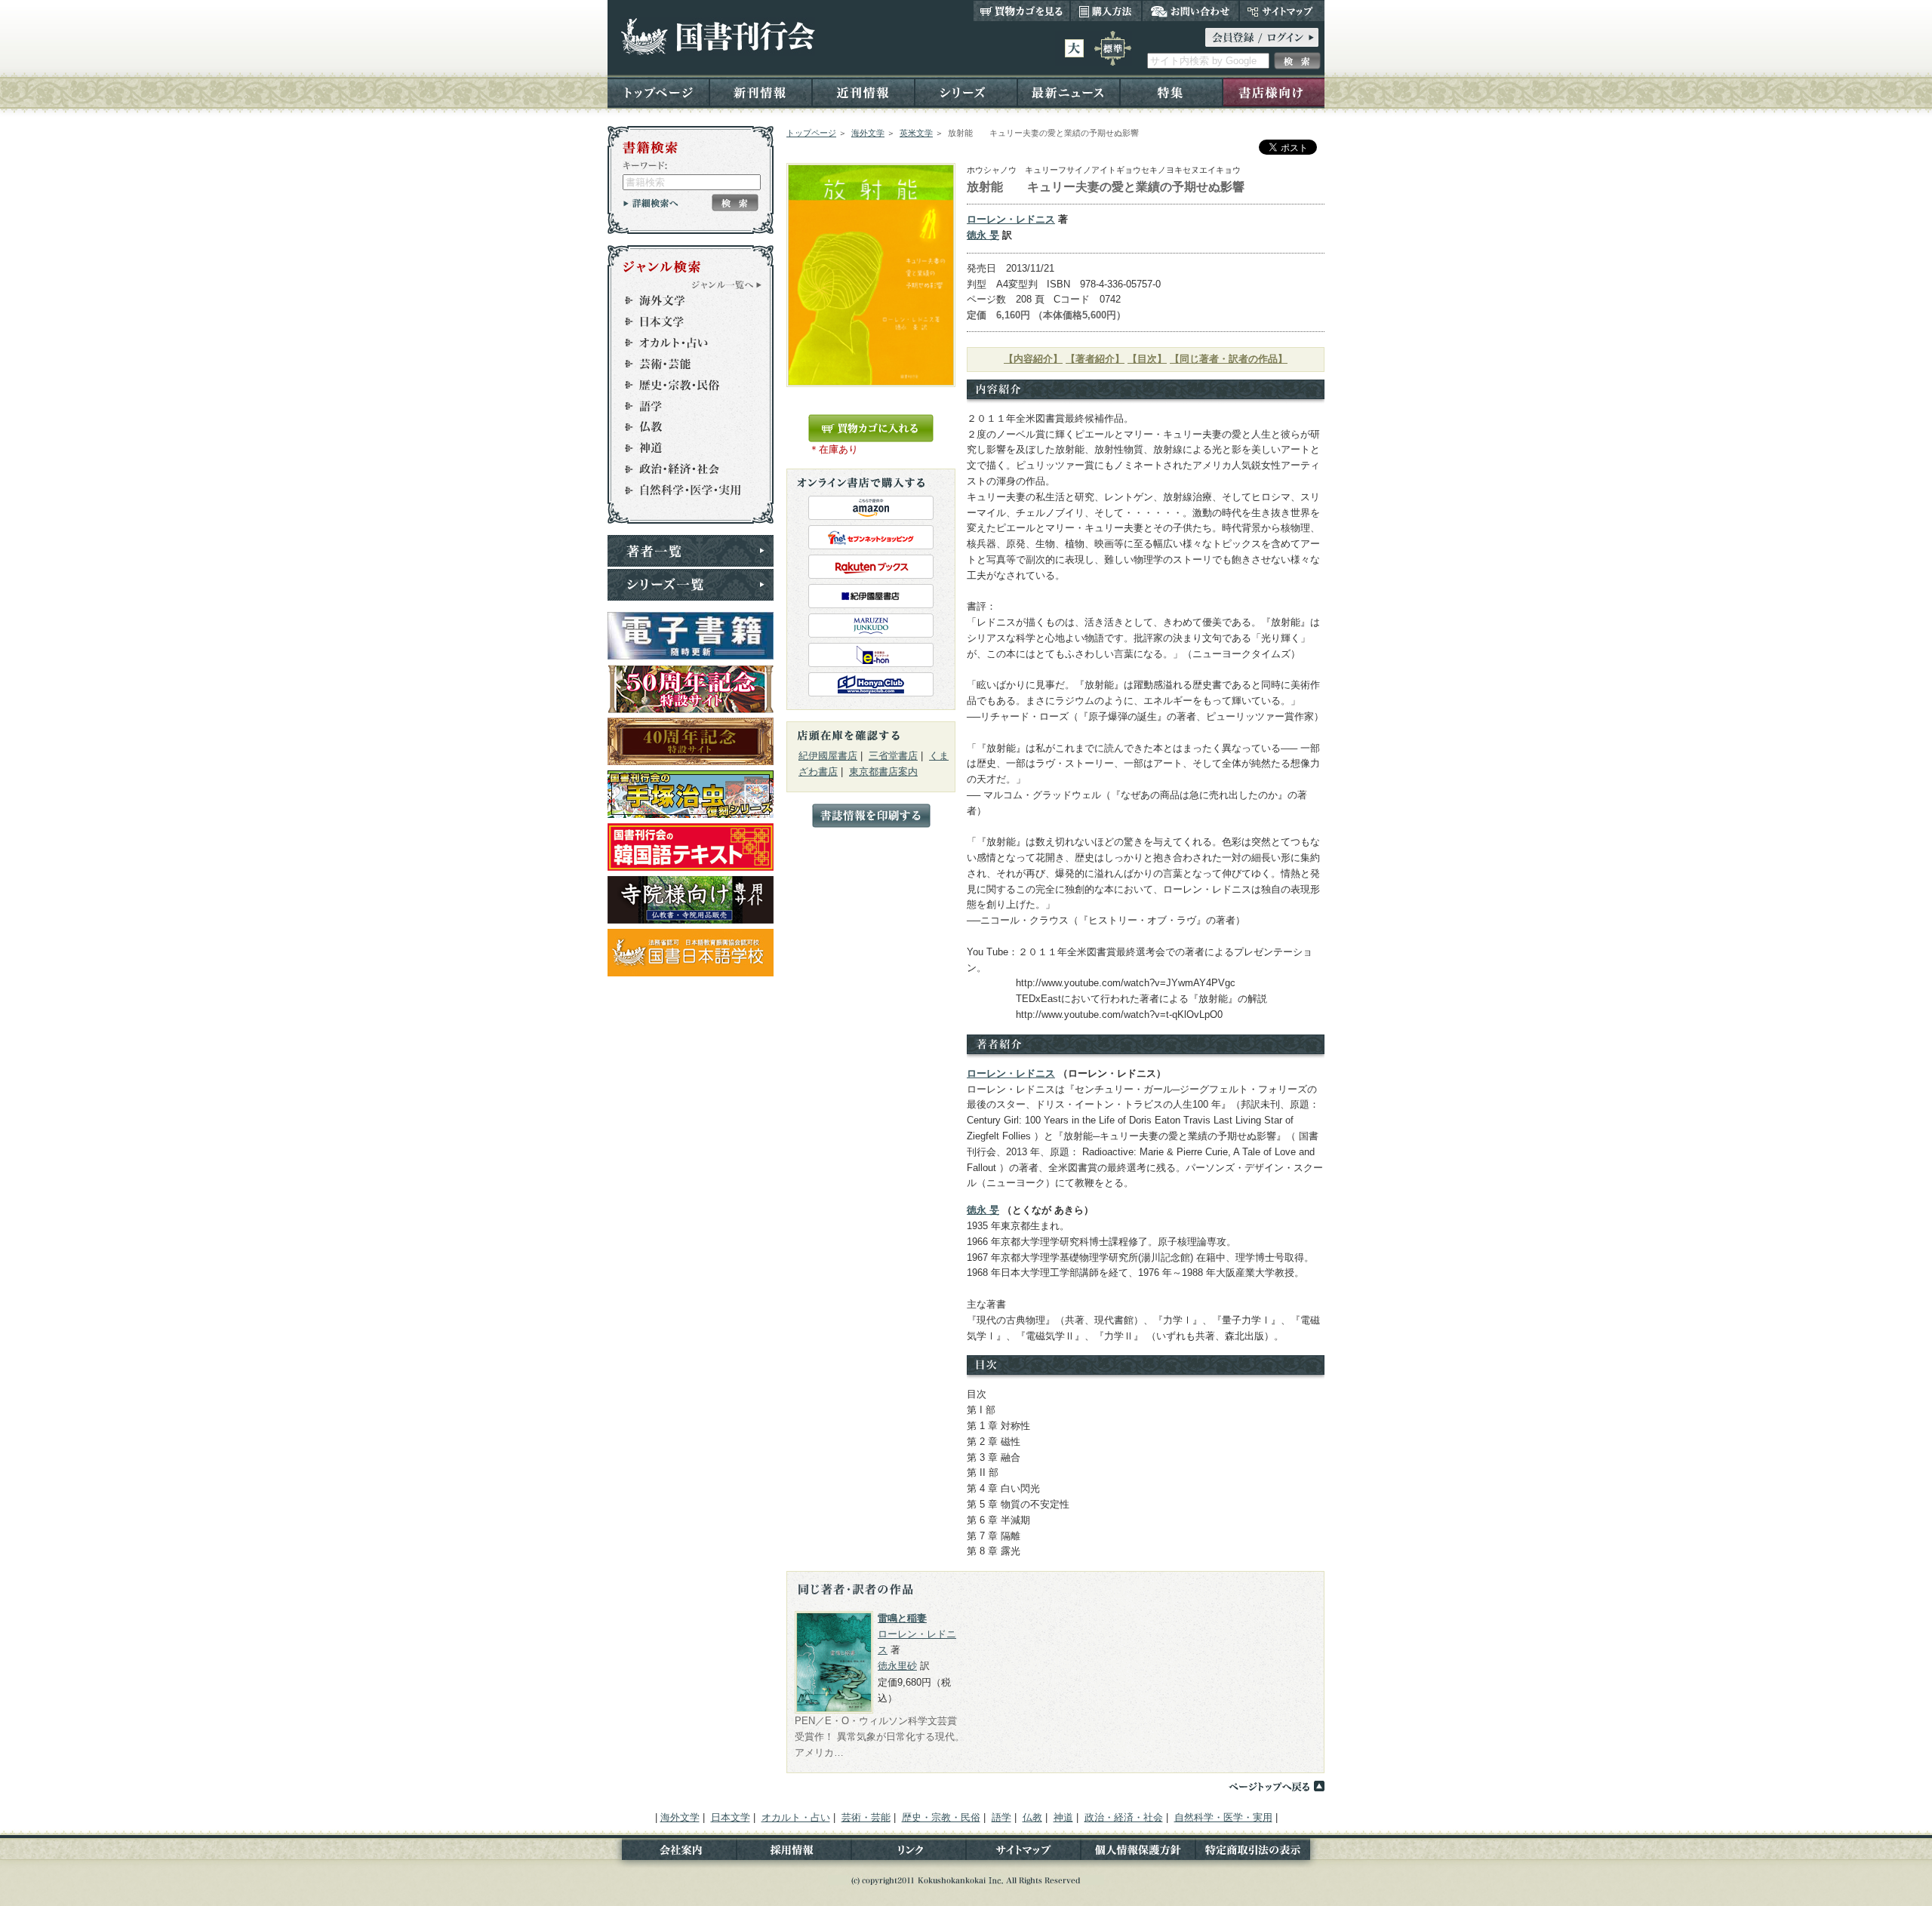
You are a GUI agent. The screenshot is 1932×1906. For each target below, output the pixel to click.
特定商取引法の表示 (1260, 1853)
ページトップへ (1276, 1786)
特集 (1171, 92)
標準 (1113, 48)
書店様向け (1274, 92)
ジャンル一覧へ (727, 284)
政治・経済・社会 (684, 469)
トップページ (658, 92)
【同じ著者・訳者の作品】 (1229, 359)
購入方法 (1106, 11)
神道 (684, 448)
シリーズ (966, 92)
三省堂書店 (893, 756)
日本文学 (684, 321)
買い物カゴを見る (1022, 11)
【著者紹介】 (1095, 359)
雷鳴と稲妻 (902, 1618)
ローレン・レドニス (1011, 219)
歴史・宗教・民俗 (684, 385)
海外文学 (868, 133)
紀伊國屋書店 (828, 756)
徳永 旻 (983, 235)
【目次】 (1147, 359)
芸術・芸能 (684, 364)
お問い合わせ (1191, 11)
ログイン (1262, 37)
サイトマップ (1282, 11)
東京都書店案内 (883, 772)
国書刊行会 (717, 37)
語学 (684, 406)
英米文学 (916, 133)
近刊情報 (863, 92)
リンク (909, 1853)
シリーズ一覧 (691, 585)
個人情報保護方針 (1138, 1853)
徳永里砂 (897, 1666)
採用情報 (794, 1853)
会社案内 (672, 1853)
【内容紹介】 (1033, 359)
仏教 (684, 427)
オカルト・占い (684, 343)
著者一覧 (691, 551)
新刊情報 (761, 92)
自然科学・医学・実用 (684, 490)
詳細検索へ (651, 203)
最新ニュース (1069, 92)
